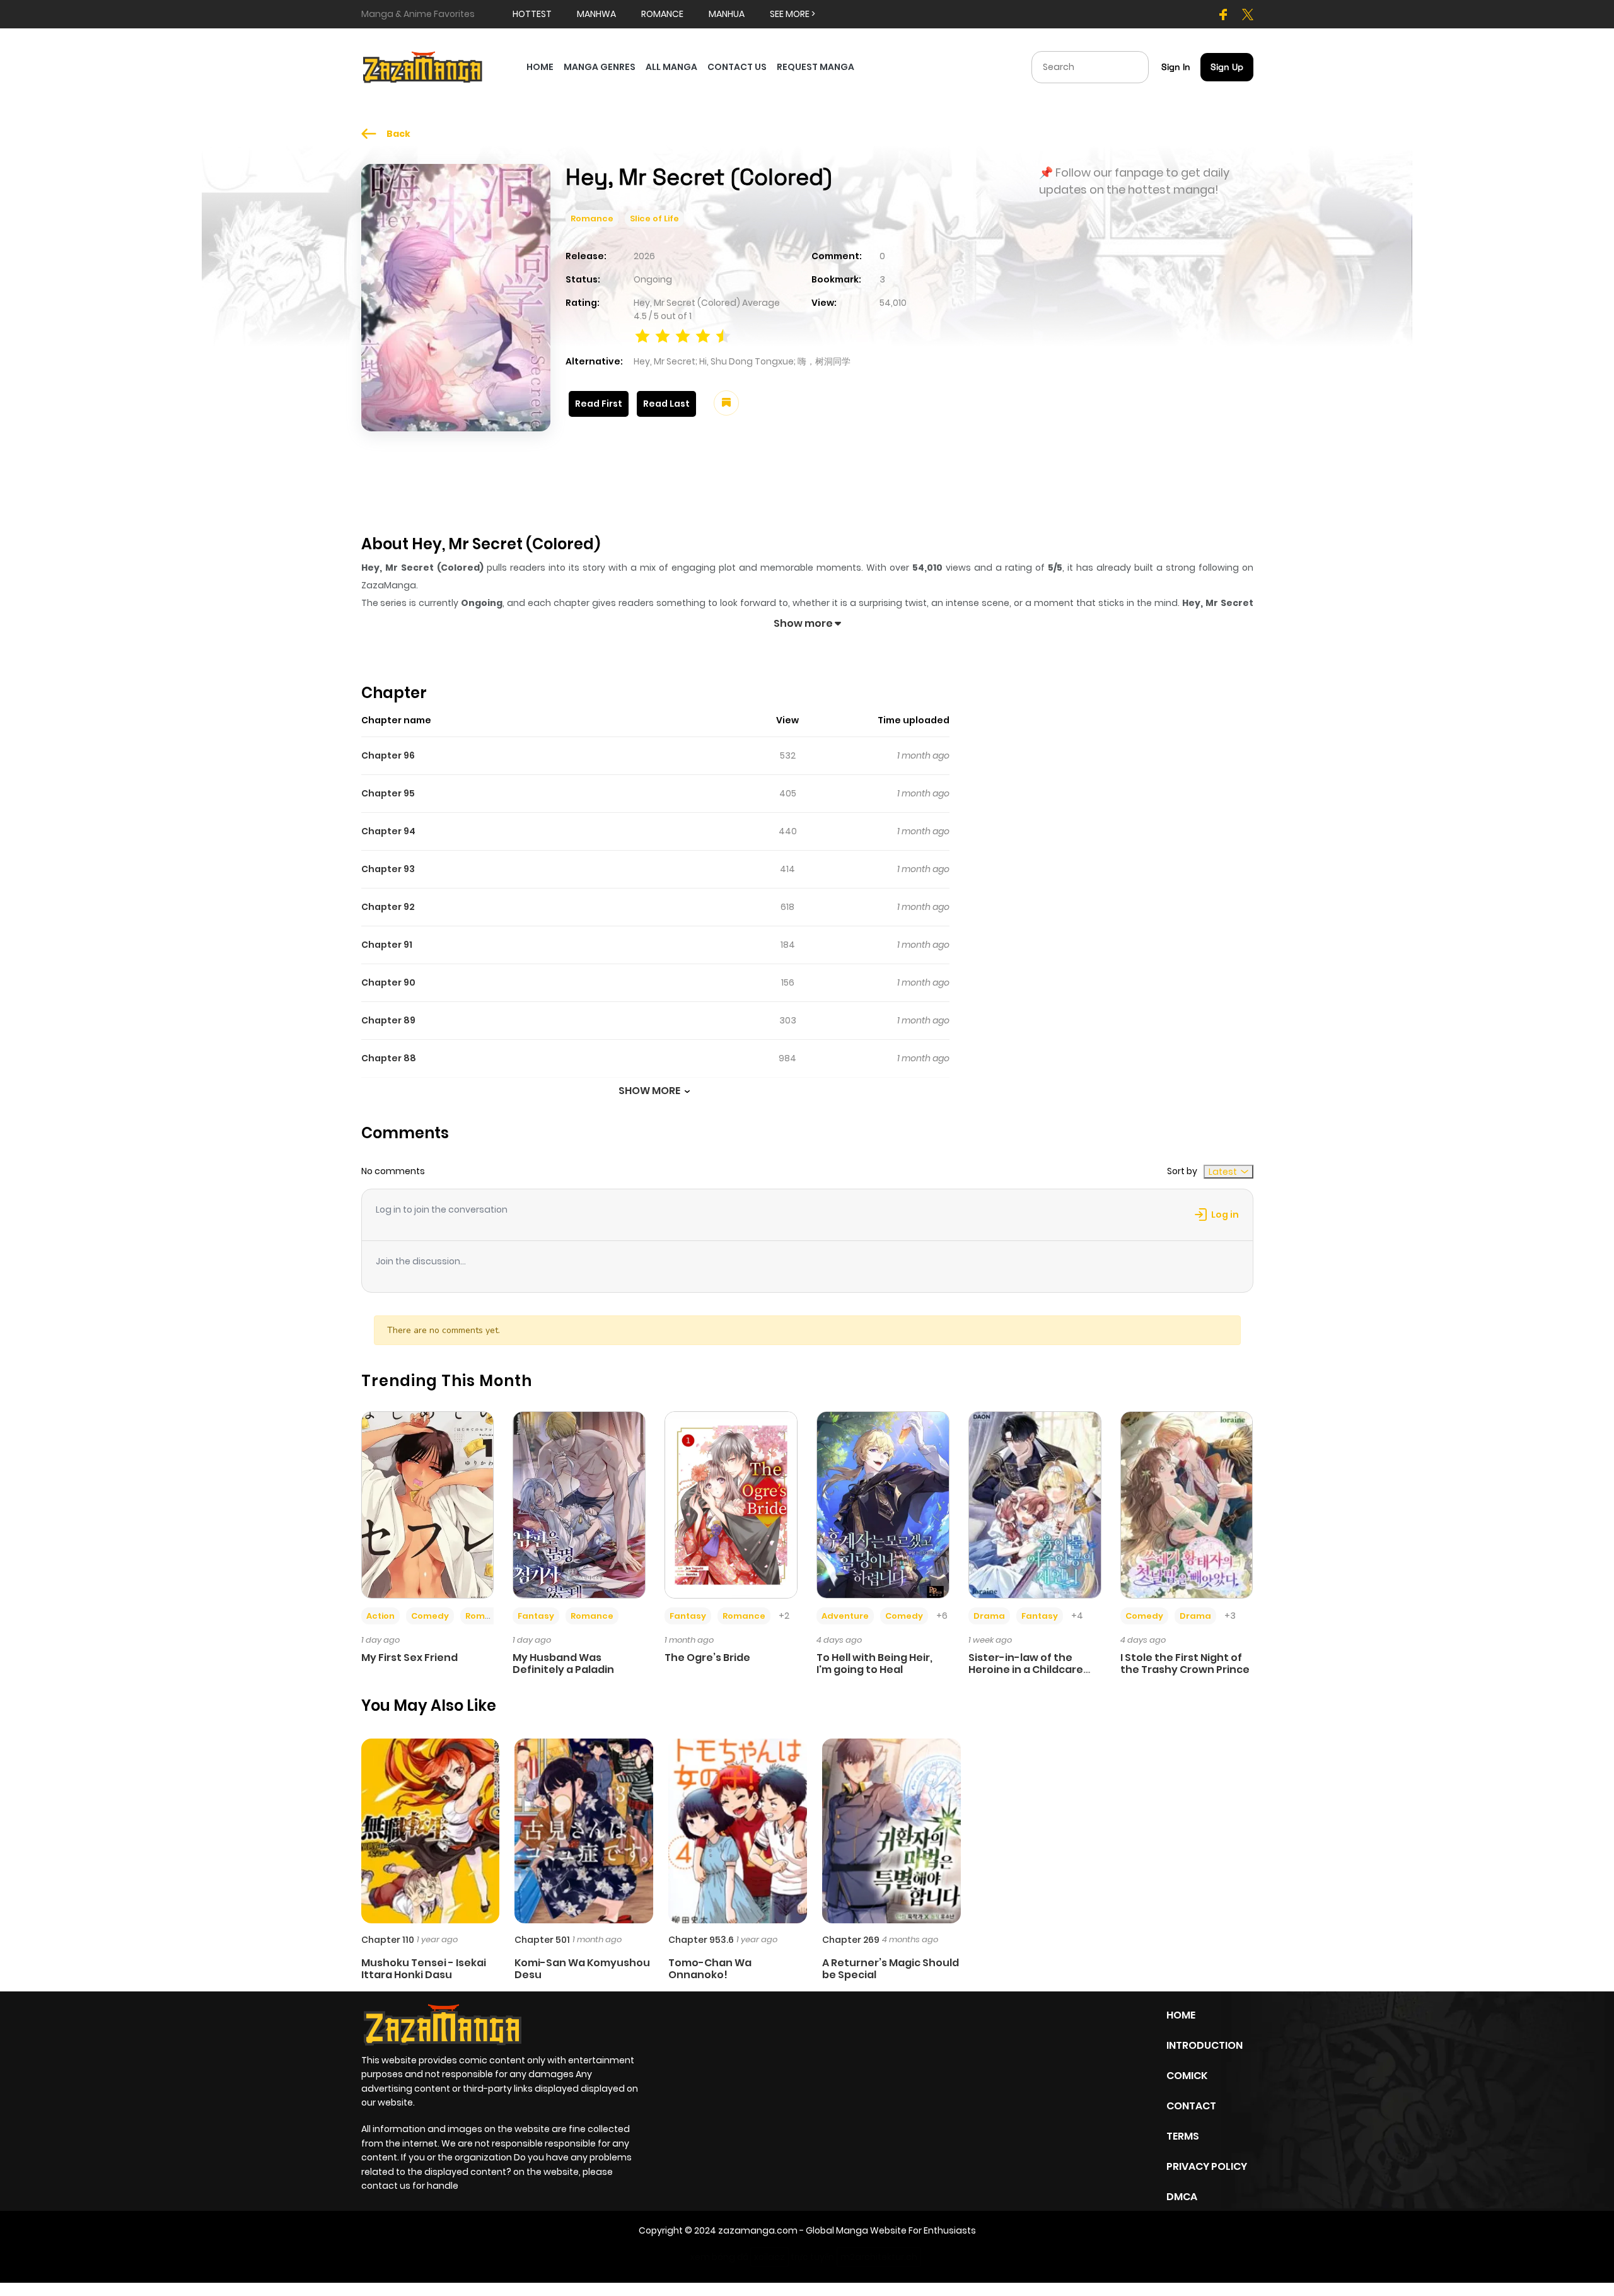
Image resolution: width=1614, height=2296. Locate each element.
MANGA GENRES (600, 67)
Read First (599, 404)
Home (1181, 2015)
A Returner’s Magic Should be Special (891, 1969)
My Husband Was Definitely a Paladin (563, 1664)
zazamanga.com (758, 2230)
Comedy (430, 1616)
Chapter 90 (388, 982)
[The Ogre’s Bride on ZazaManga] (731, 1504)
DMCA (1182, 2197)
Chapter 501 (542, 1940)
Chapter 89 (388, 1020)
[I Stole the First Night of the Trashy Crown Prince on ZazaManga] (1187, 1504)
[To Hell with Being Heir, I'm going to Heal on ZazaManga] (883, 1504)
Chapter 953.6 (701, 1940)
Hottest (532, 14)
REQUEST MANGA (816, 67)
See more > (792, 14)
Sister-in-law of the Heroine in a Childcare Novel (1026, 1670)
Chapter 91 (387, 945)
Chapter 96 (388, 755)
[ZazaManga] (423, 66)
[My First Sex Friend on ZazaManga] (428, 1504)
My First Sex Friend (409, 1658)
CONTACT (1191, 2106)
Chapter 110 (388, 1940)
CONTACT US (737, 67)
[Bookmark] (726, 403)
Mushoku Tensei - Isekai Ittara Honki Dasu (424, 1969)
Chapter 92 (388, 907)
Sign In (1176, 67)
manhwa (596, 14)
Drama (989, 1616)
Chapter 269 (851, 1940)
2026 (644, 256)
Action (380, 1616)
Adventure (845, 1616)
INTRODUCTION (1205, 2045)
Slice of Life (654, 219)
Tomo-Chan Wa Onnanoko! (710, 1969)
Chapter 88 (389, 1058)
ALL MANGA (671, 67)
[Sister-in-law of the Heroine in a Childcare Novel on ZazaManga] (1035, 1504)
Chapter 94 (388, 831)
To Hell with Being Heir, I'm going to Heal (874, 1664)
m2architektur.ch (879, 2257)
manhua (727, 14)
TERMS (1183, 2136)
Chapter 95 (388, 793)
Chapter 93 (388, 869)
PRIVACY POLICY (1207, 2166)
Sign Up (1227, 67)
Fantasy (536, 1616)
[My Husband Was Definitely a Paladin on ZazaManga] (579, 1504)
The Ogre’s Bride (707, 1658)
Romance (592, 219)
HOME (540, 67)
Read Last (666, 404)
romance (662, 14)
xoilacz (769, 2257)
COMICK (1187, 2076)
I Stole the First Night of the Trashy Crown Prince (1185, 1664)
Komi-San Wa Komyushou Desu (582, 1969)
